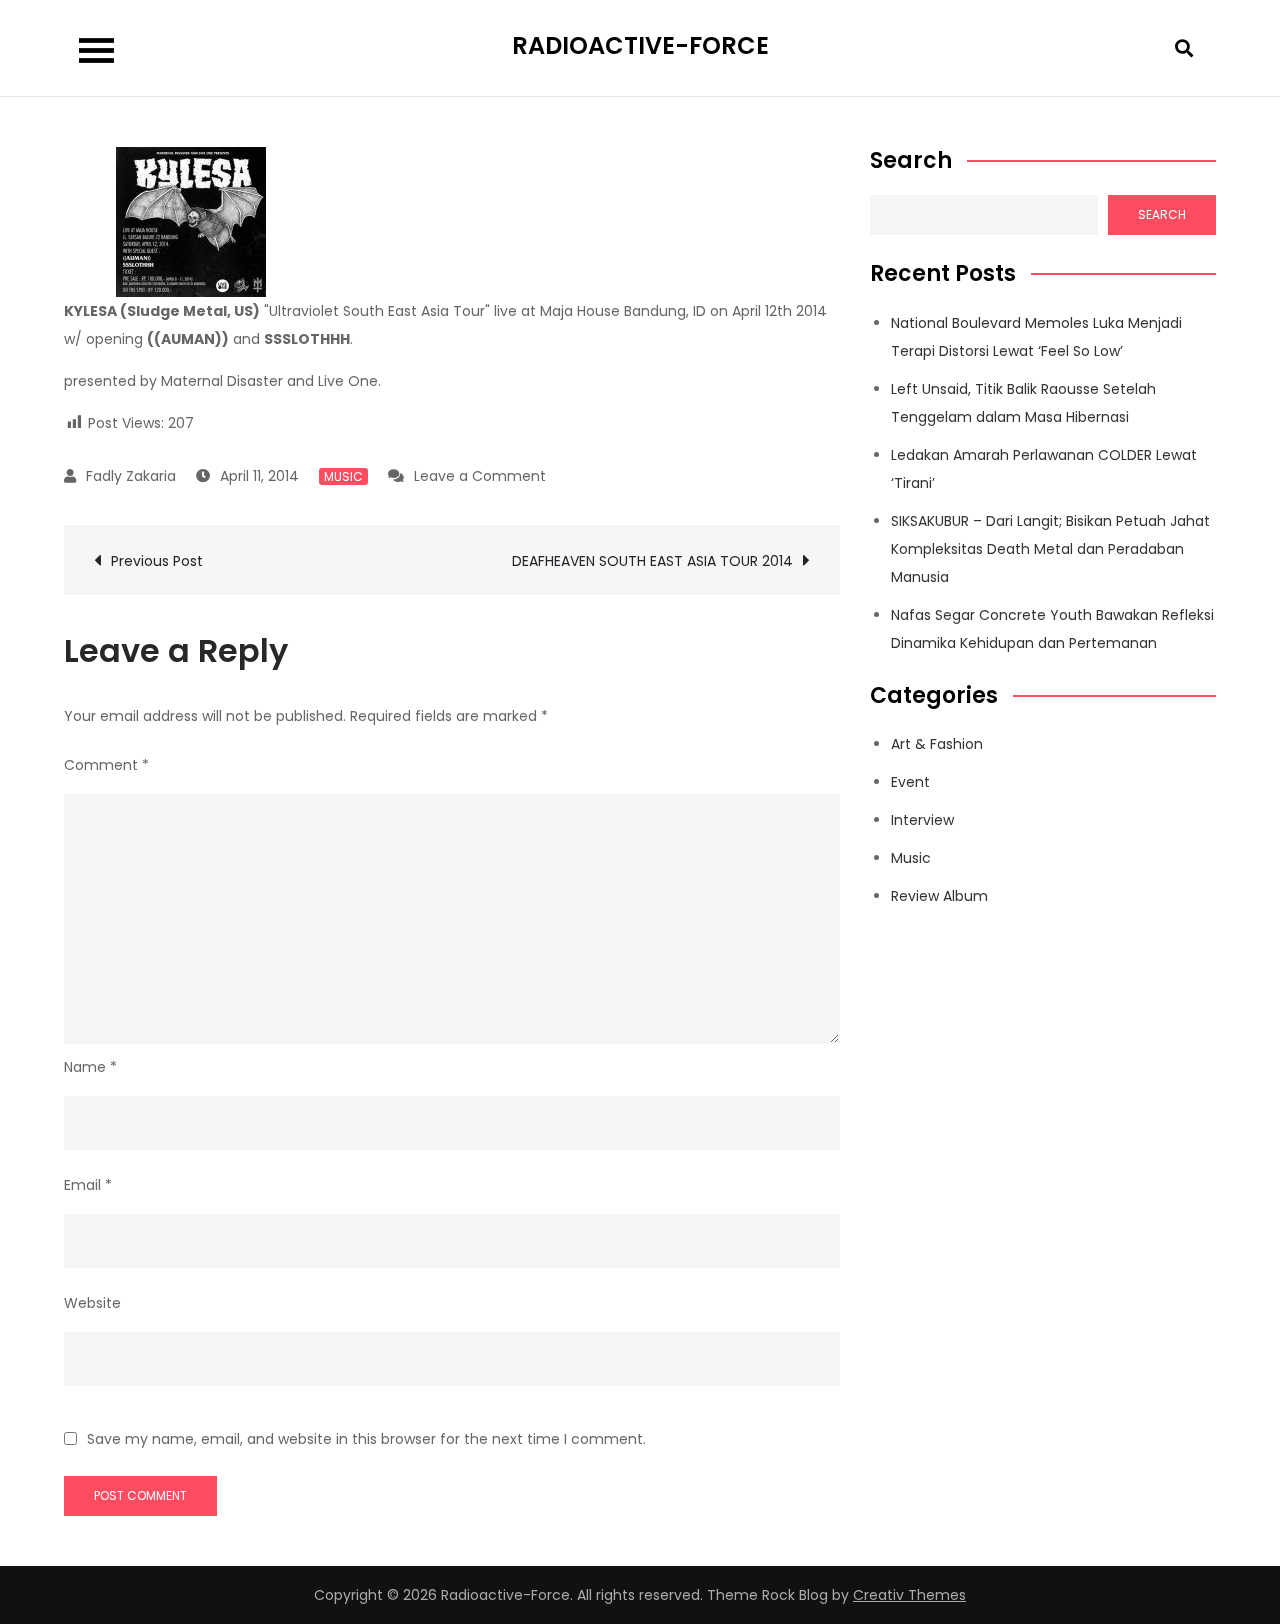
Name (90, 1067)
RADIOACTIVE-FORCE (640, 45)
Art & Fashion (937, 744)
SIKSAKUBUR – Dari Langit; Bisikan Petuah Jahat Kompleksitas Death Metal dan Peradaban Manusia (1050, 549)
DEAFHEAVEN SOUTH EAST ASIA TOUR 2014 (652, 561)
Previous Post (157, 561)
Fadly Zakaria (131, 476)
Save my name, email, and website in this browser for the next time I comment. (366, 1439)
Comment (106, 765)
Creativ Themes (909, 1595)
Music (343, 476)
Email (88, 1185)
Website (92, 1303)
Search (911, 161)
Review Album (939, 896)
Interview (922, 820)
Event (910, 782)
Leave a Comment (480, 476)
